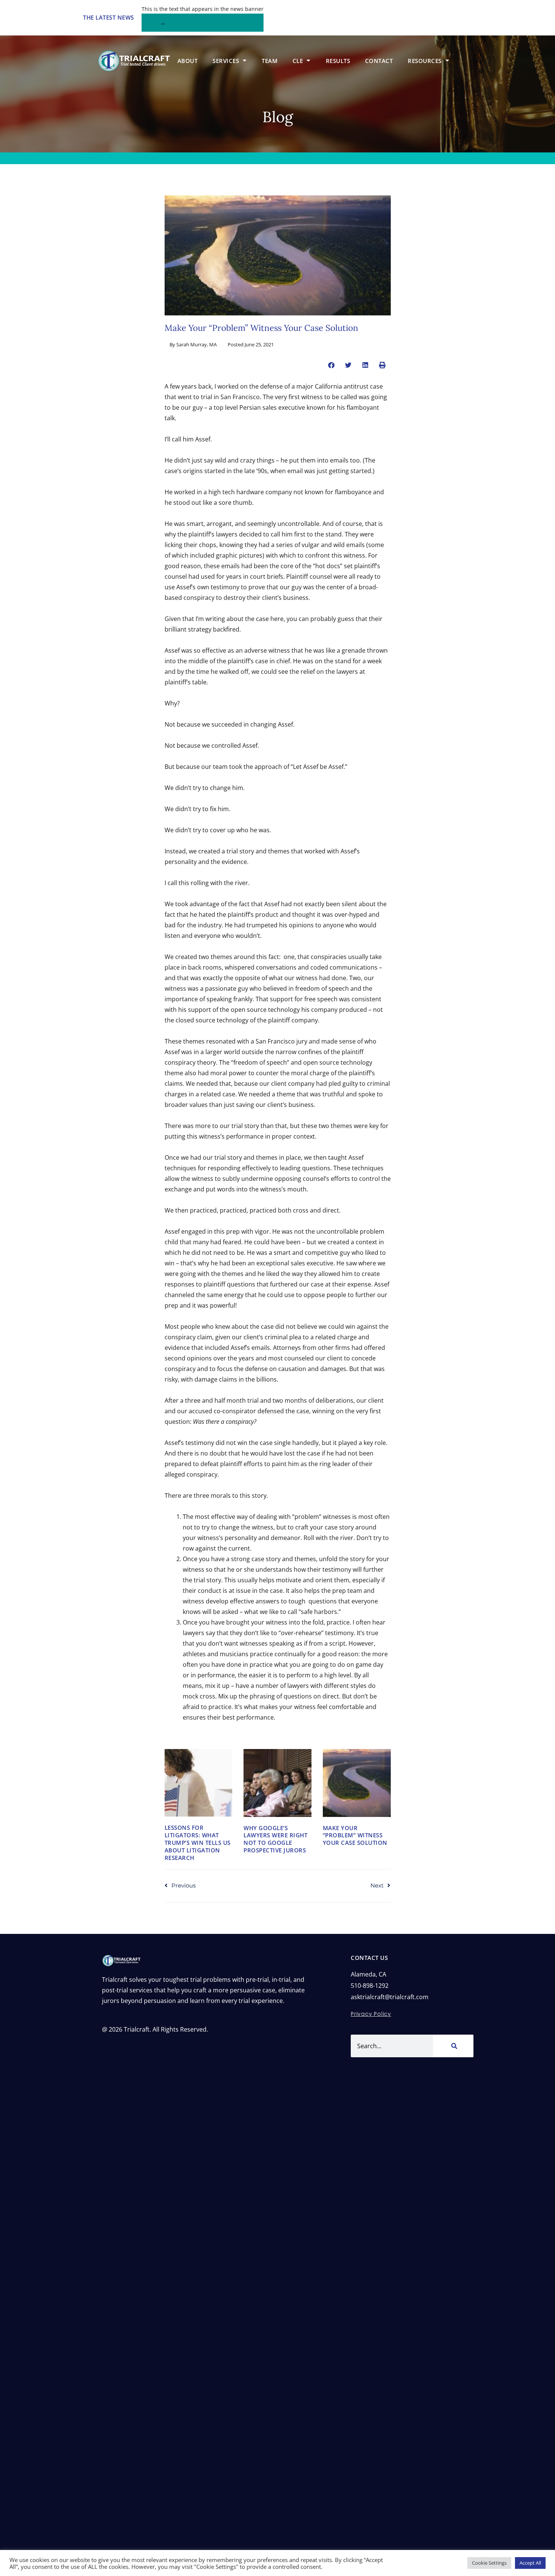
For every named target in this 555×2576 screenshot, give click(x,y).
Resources (425, 61)
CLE (298, 61)
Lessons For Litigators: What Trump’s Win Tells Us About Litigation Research (198, 1842)
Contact (379, 61)
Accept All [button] (530, 2563)
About (188, 61)
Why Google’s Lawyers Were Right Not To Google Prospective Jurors (275, 1839)
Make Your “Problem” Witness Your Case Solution (355, 1835)
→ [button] (163, 23)
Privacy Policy (371, 2014)
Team (270, 61)
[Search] (453, 2046)
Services (226, 61)
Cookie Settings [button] (489, 2563)
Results (338, 61)
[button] (331, 365)
